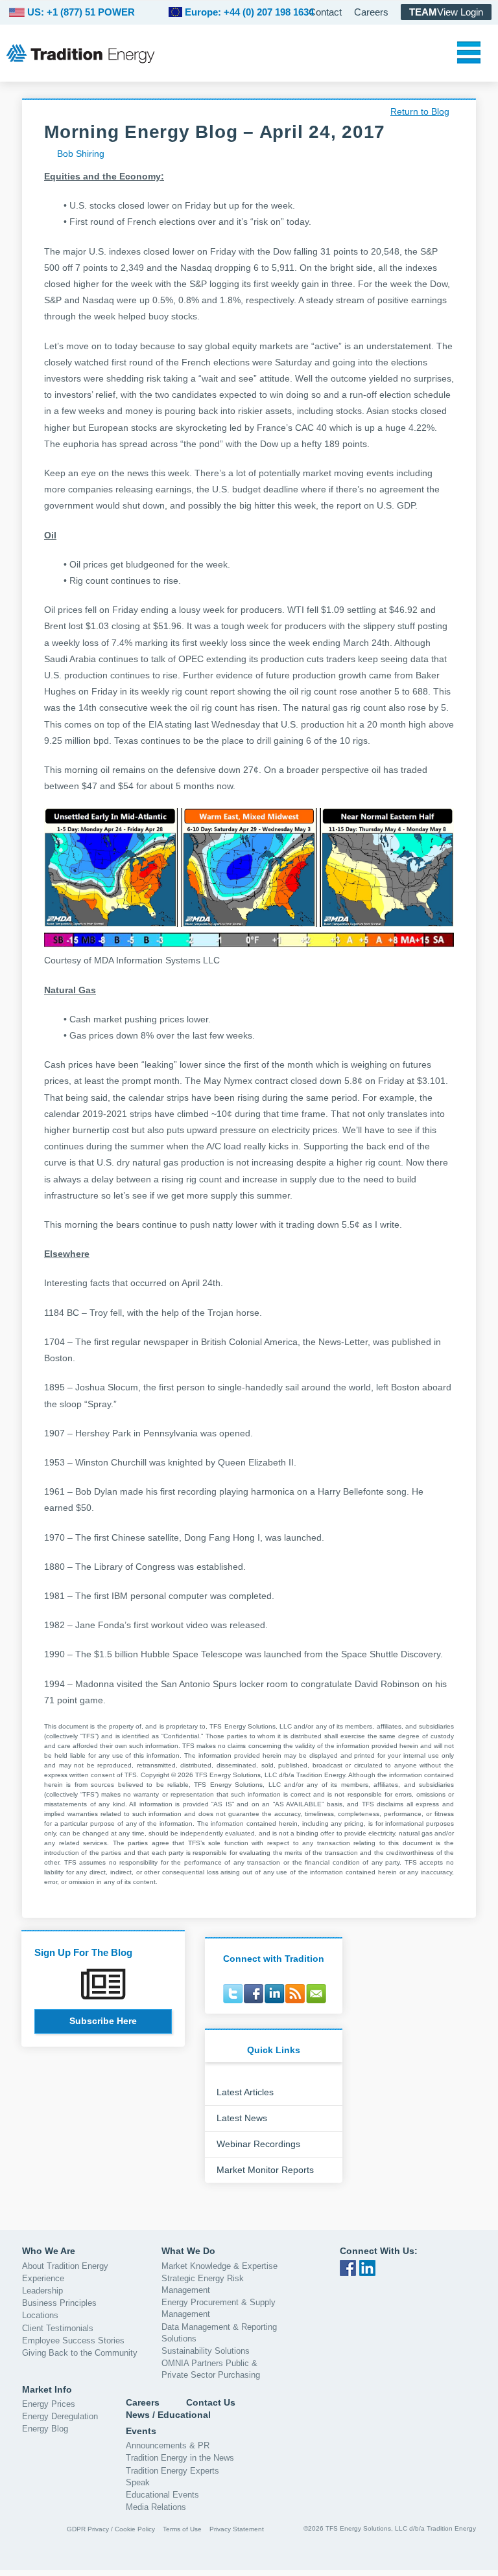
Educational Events (162, 2495)
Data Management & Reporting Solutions (219, 2333)
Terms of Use (182, 2529)
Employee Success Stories (73, 2340)
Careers (371, 12)
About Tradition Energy (65, 2266)
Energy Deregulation (60, 2416)
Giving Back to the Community (80, 2353)
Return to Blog (420, 111)
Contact (325, 12)
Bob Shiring (81, 154)
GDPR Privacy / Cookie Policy (111, 2529)
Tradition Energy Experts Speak (172, 2477)
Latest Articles (245, 2092)
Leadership (42, 2291)
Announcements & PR (168, 2445)
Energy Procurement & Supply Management (219, 2308)
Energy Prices (49, 2404)
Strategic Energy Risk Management (203, 2284)
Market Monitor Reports (265, 2170)
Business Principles (59, 2303)
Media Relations (156, 2507)
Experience (43, 2278)
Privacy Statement (237, 2529)
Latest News (242, 2118)
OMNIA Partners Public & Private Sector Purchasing (211, 2369)
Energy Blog (45, 2429)
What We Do (188, 2251)
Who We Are (49, 2251)
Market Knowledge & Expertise (219, 2266)
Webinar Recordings (258, 2144)
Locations (40, 2315)
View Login (446, 12)
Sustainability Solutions (206, 2351)
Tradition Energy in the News (180, 2458)
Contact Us (211, 2402)
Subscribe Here (103, 2021)
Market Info (47, 2389)
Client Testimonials (58, 2328)
